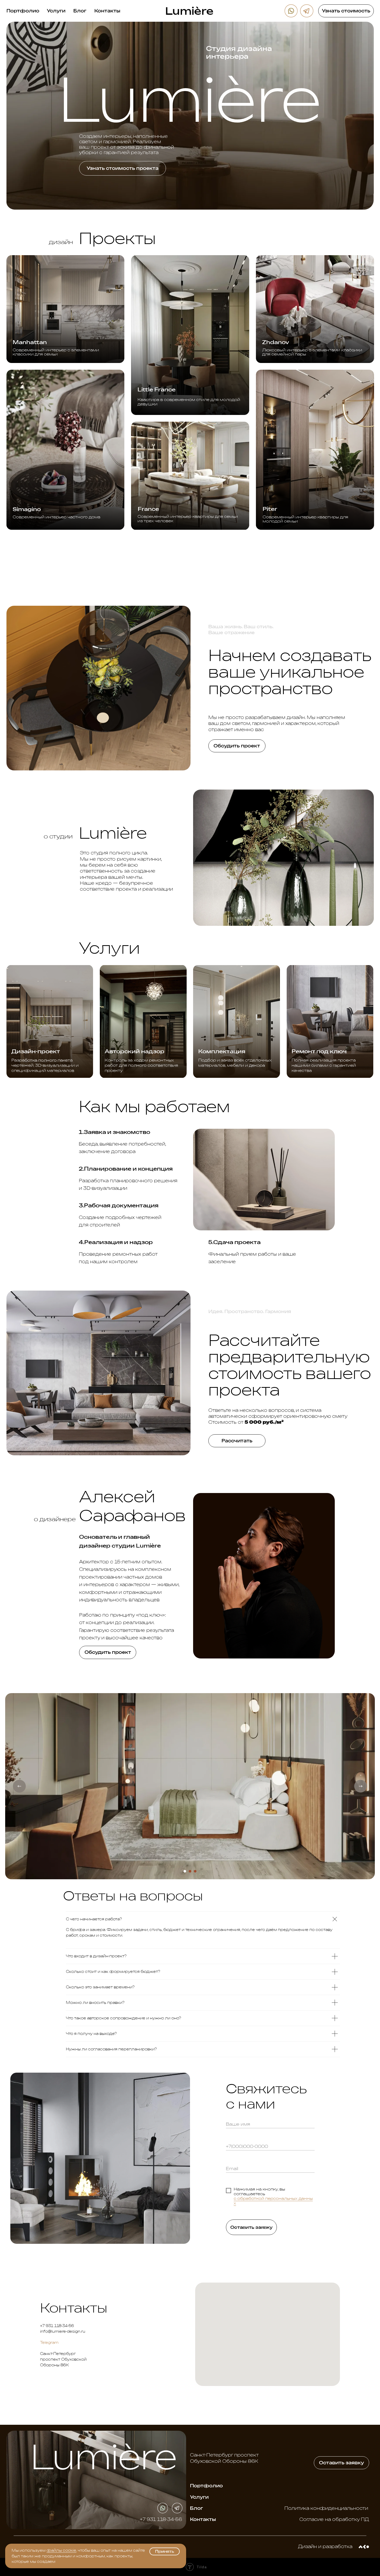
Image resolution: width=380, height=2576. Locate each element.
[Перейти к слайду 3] (195, 1871)
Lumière (189, 11)
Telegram (49, 2342)
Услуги (56, 11)
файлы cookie (61, 2550)
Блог (80, 11)
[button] (346, 11)
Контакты (107, 11)
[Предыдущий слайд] (19, 1786)
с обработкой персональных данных (273, 2201)
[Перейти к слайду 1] (185, 1871)
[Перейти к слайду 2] (190, 1871)
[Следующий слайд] (361, 1786)
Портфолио (23, 11)
